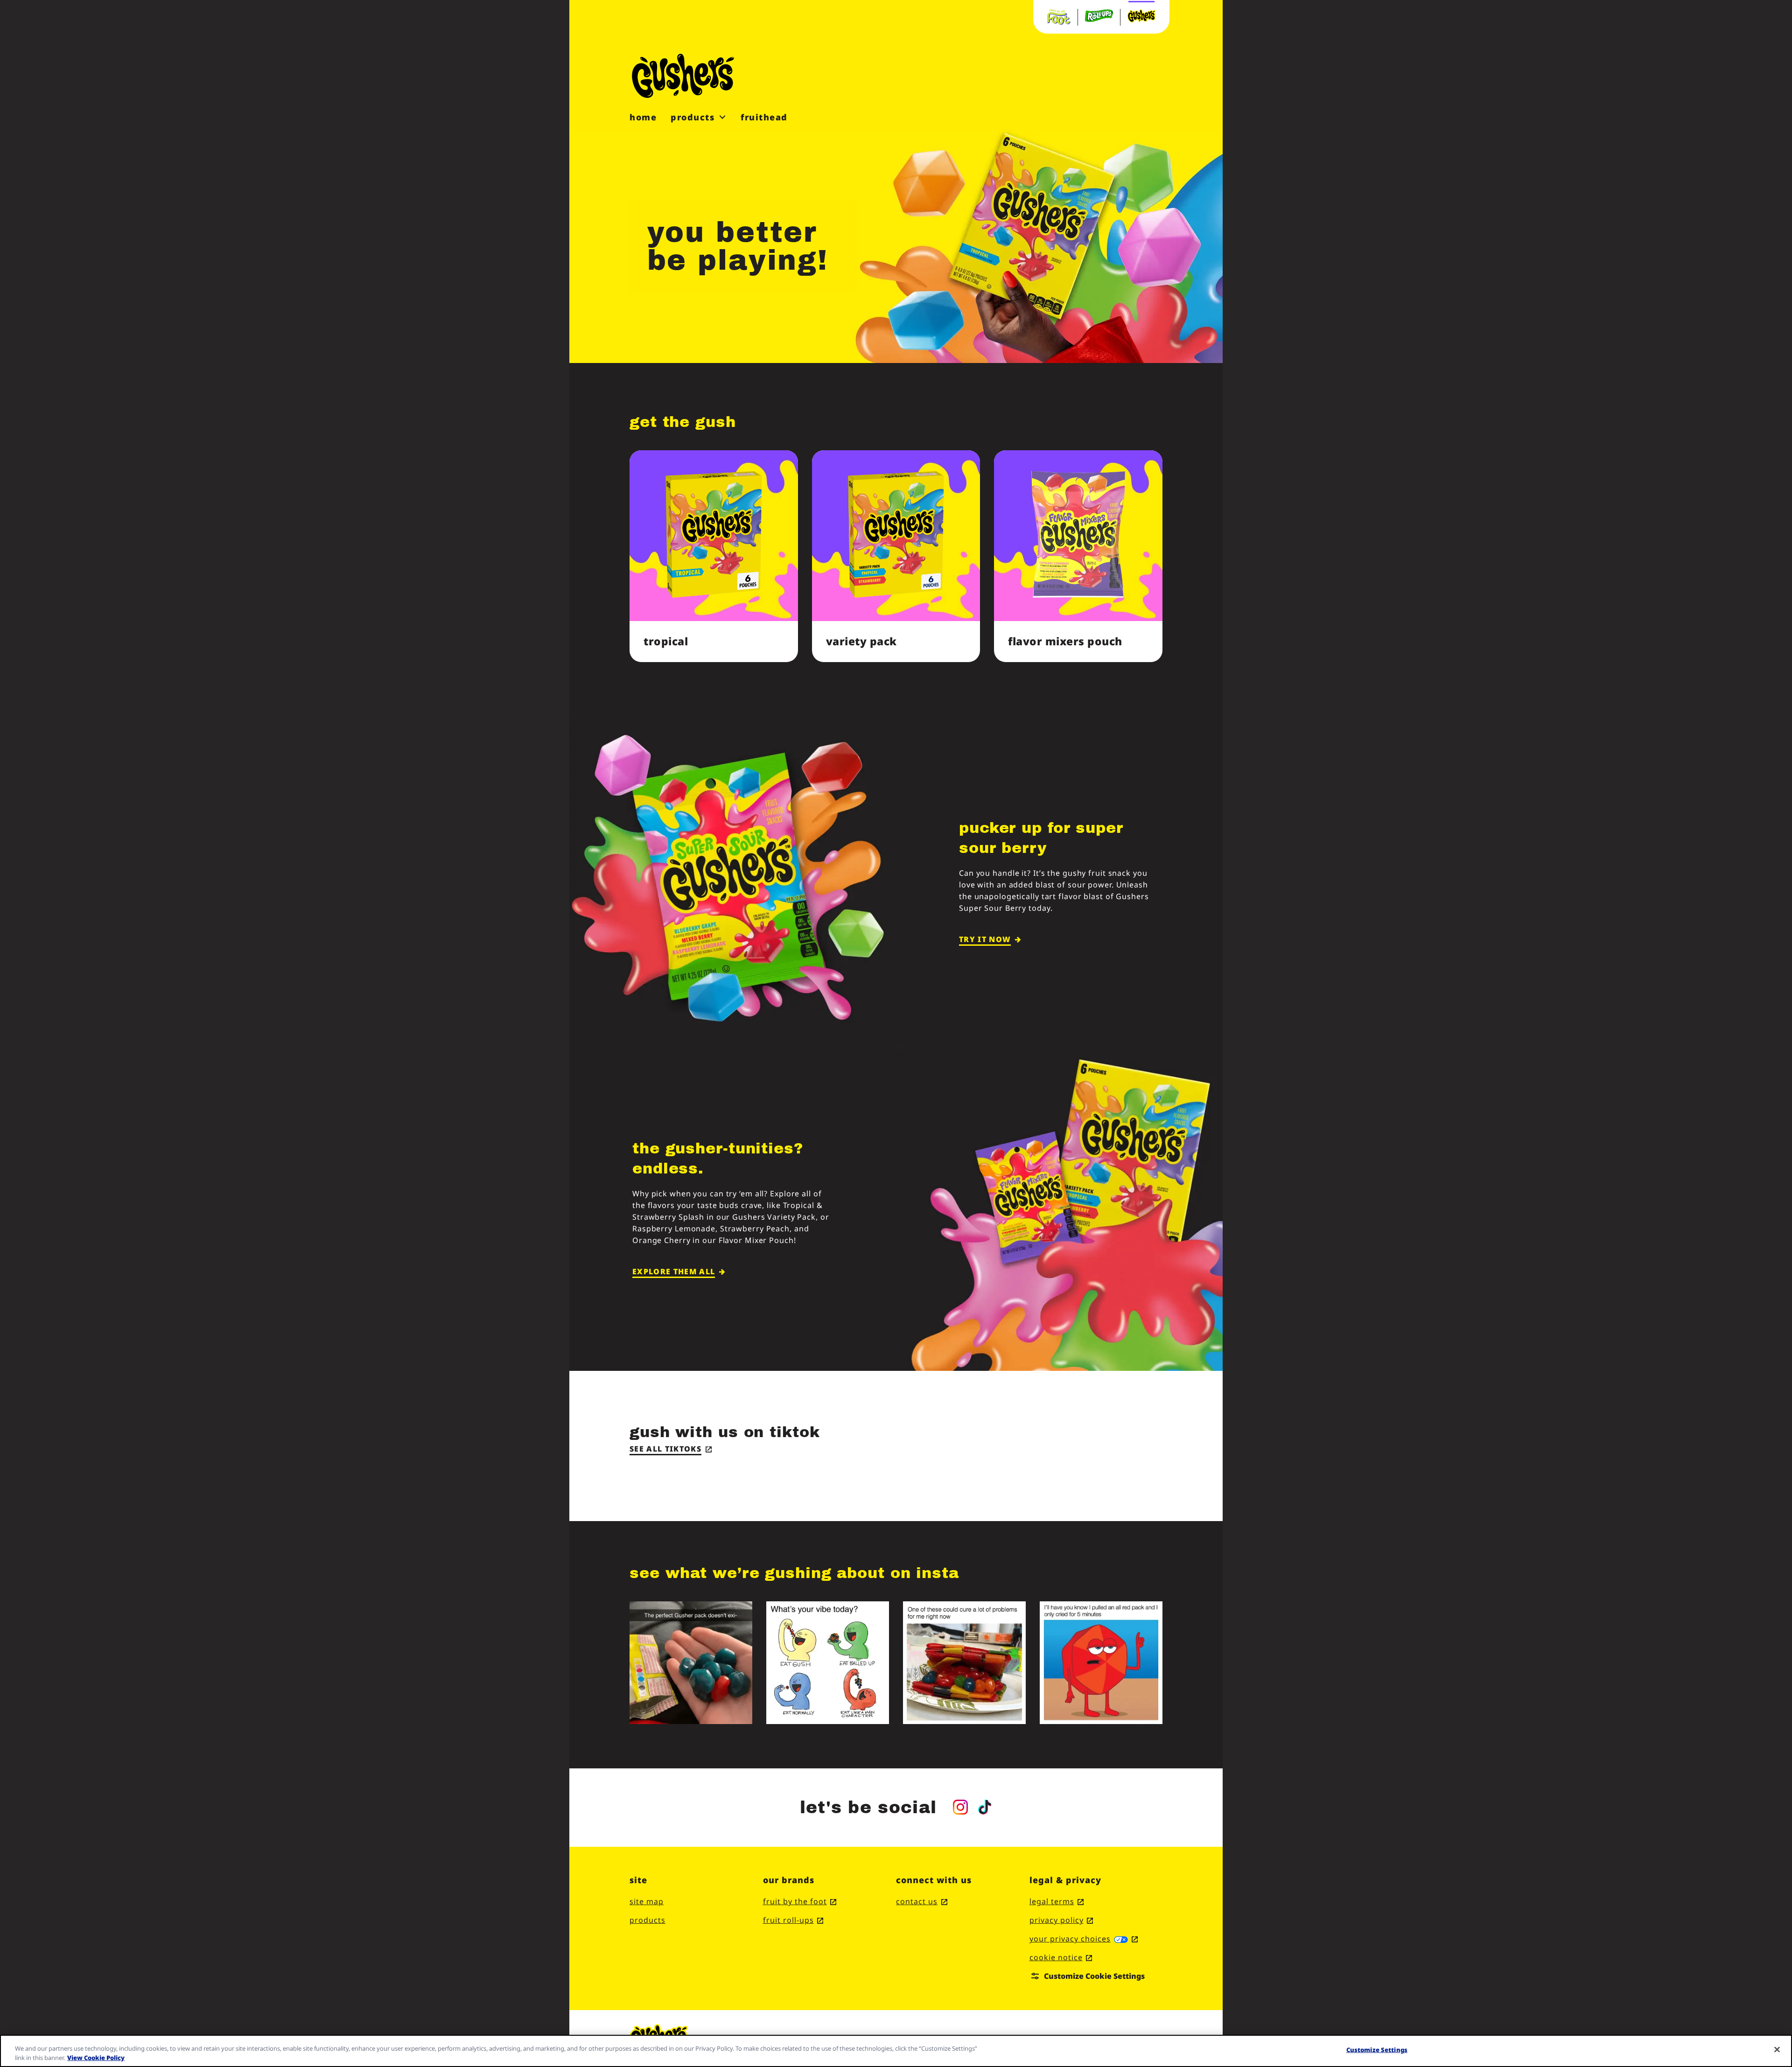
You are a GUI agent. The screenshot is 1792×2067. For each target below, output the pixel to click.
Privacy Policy (1061, 1920)
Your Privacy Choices (1084, 1939)
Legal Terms (1057, 1901)
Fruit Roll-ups (793, 1920)
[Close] (1777, 2050)
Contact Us (922, 1901)
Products (647, 1920)
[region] (896, 2051)
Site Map (647, 1901)
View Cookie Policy (96, 2057)
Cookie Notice (1061, 1957)
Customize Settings (1377, 2050)
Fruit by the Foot (800, 1901)
